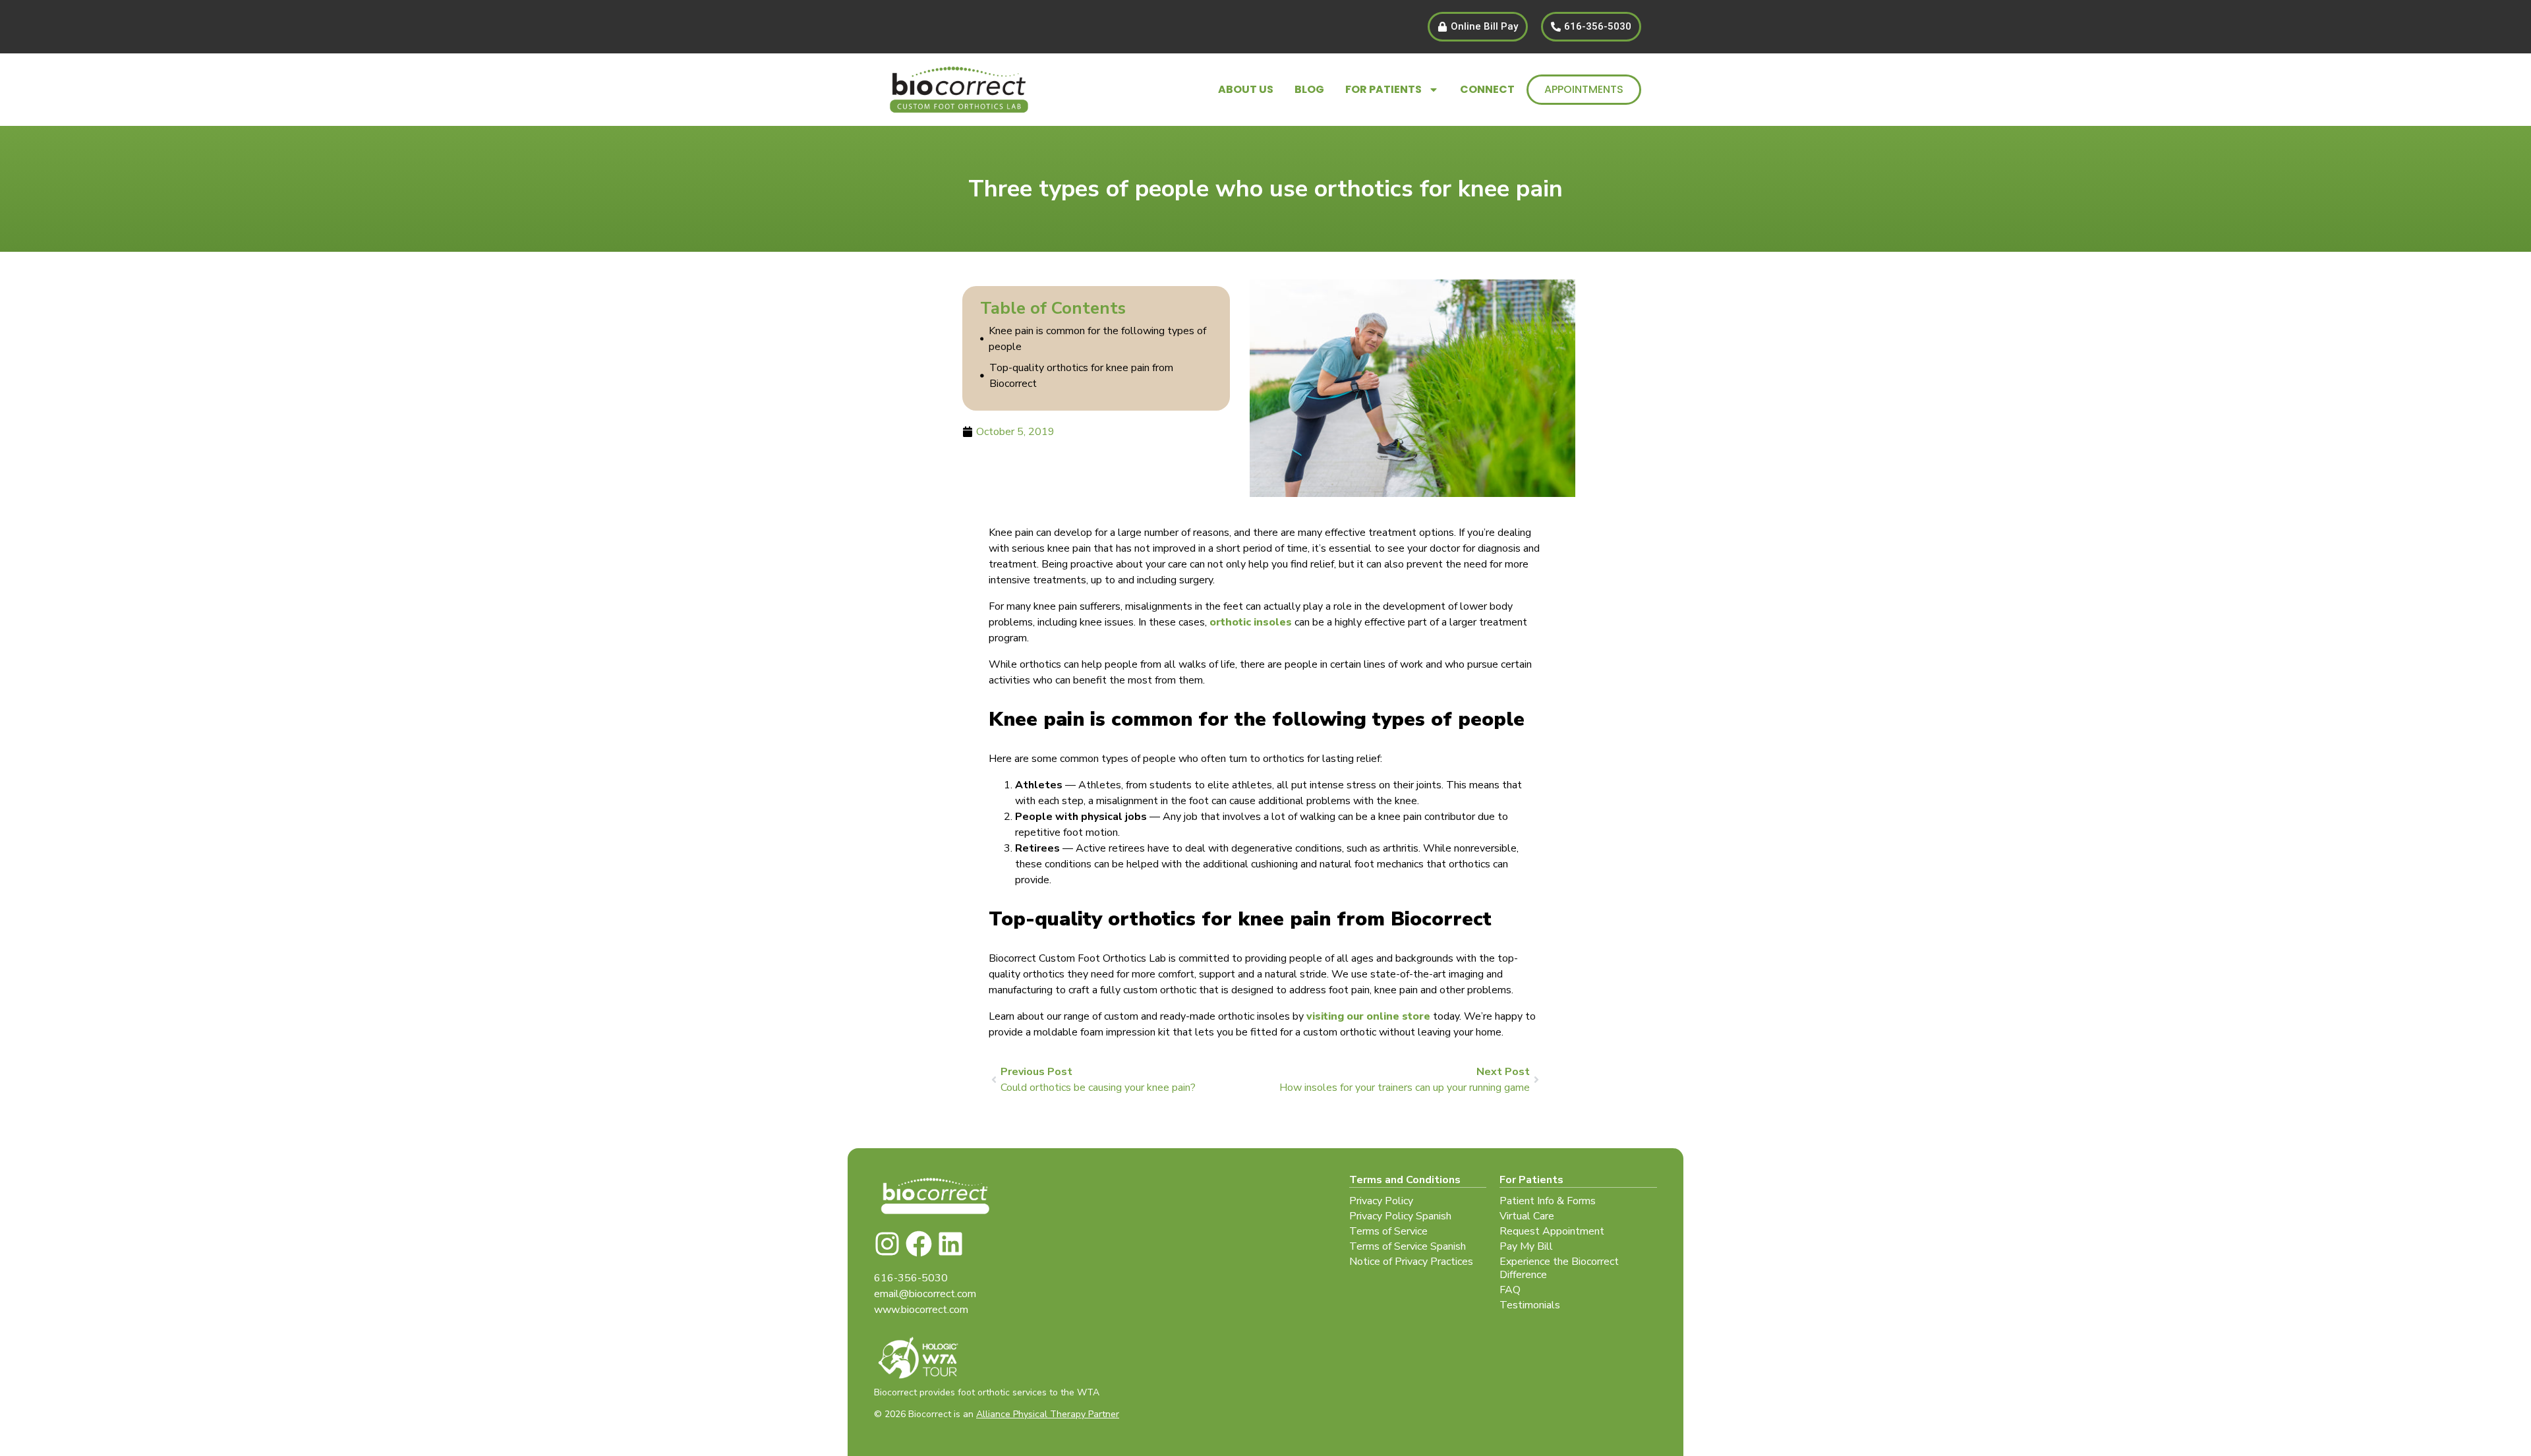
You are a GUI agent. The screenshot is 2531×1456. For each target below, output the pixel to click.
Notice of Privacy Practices (1411, 1262)
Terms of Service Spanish (1408, 1246)
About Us (1246, 89)
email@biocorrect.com (925, 1294)
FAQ (1510, 1290)
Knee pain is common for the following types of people (1097, 339)
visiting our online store (1368, 1016)
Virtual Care (1527, 1216)
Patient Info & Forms (1548, 1201)
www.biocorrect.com (921, 1310)
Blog (1309, 89)
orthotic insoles (1251, 622)
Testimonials (1530, 1305)
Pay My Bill (1526, 1246)
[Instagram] (887, 1244)
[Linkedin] (950, 1244)
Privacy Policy (1381, 1201)
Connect (1487, 89)
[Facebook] (919, 1244)
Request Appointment (1552, 1231)
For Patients (1383, 89)
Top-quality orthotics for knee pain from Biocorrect (1081, 376)
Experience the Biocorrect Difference (1559, 1268)
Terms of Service (1388, 1231)
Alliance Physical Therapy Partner (1048, 1414)
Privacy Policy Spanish (1400, 1216)
